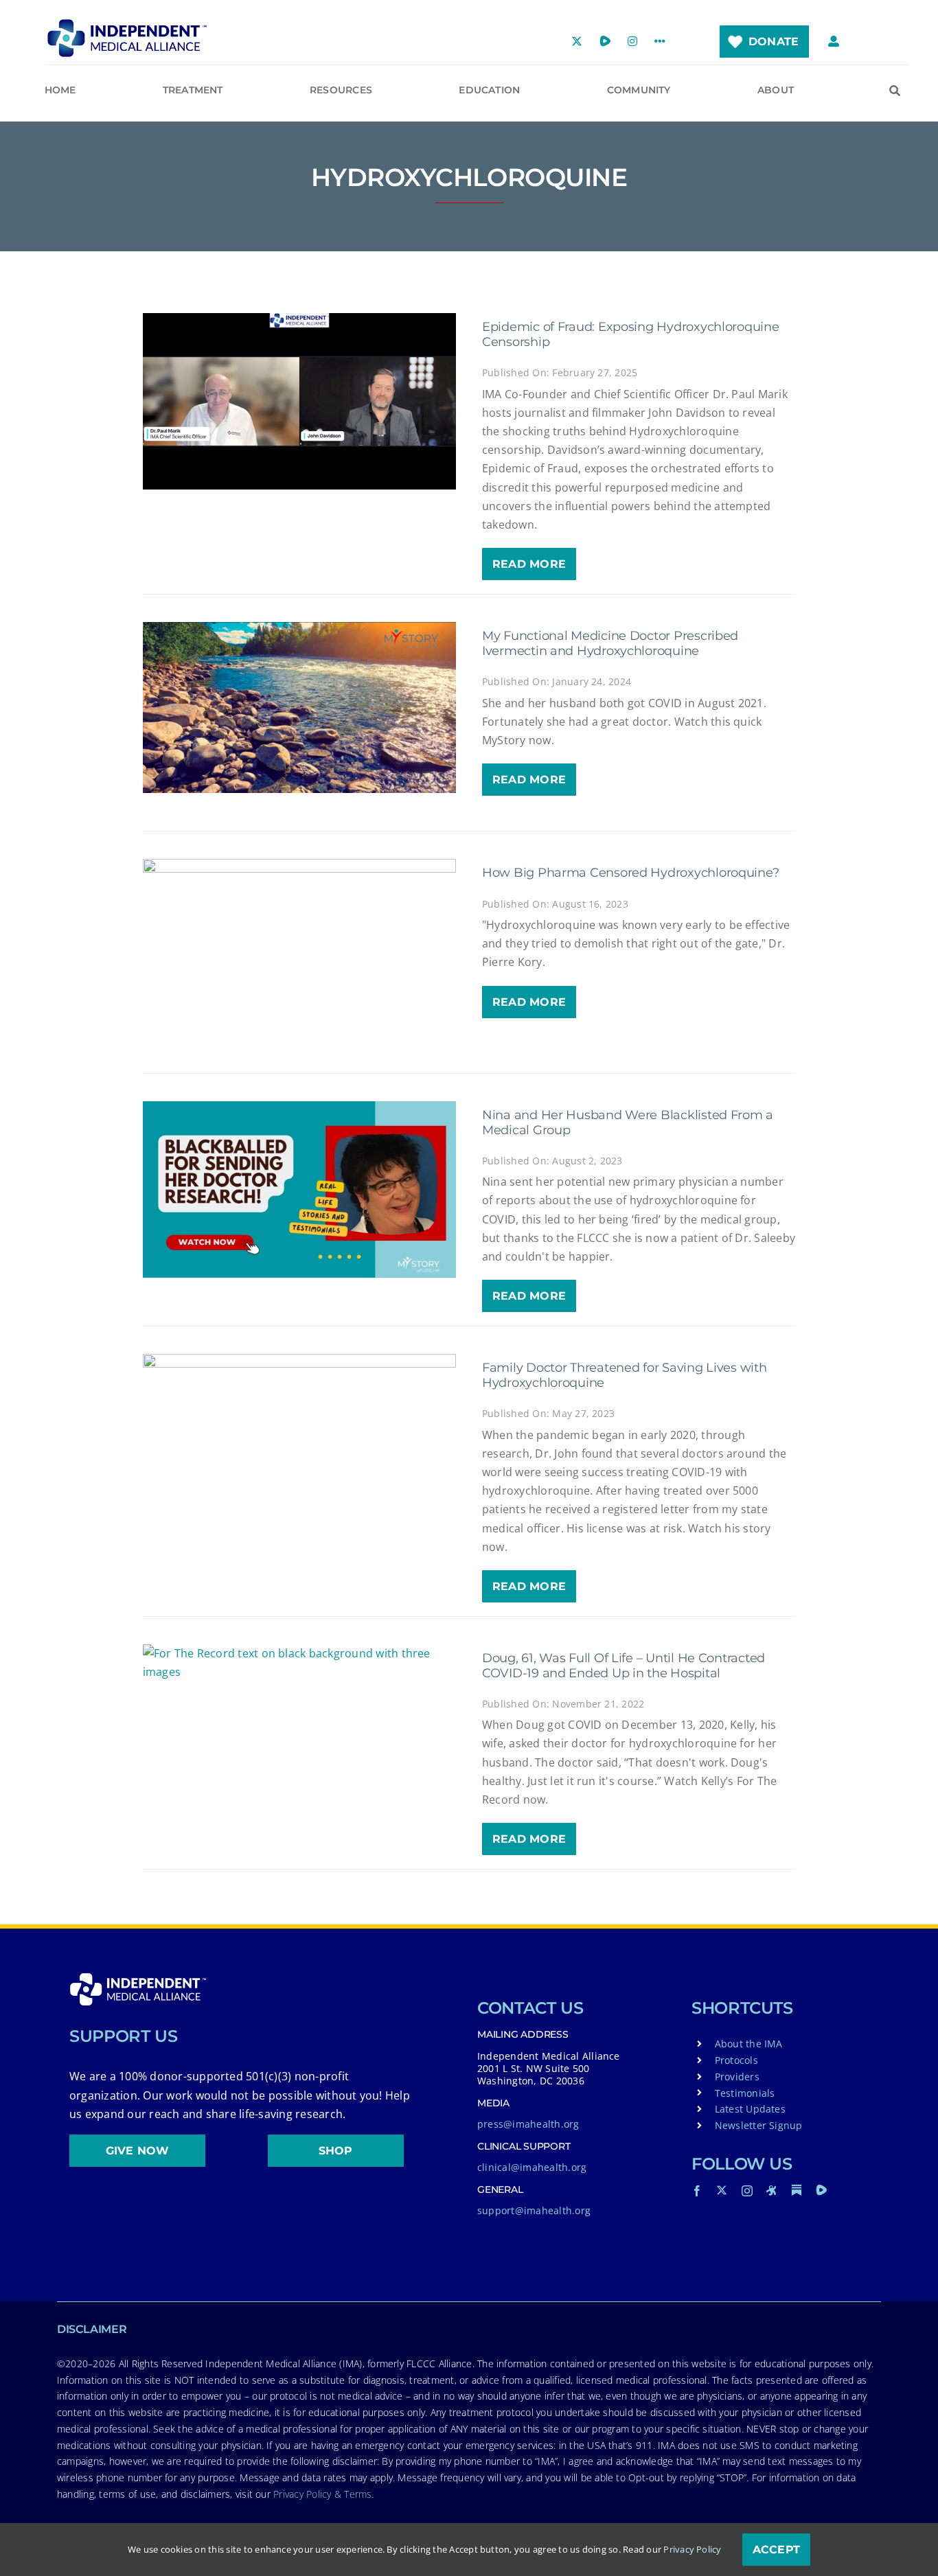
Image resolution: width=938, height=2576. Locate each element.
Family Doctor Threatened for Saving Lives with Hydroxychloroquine (625, 1375)
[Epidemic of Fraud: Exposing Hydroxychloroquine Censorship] (299, 401)
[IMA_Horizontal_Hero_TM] (127, 24)
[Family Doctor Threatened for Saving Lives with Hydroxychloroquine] (299, 1442)
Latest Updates (750, 2109)
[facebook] (697, 2191)
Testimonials (745, 2093)
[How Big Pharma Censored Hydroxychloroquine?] (299, 947)
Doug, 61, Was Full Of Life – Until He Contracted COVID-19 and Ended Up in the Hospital (624, 1666)
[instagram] (747, 2191)
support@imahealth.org (534, 2210)
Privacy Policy (692, 2549)
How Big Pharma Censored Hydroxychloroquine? (630, 873)
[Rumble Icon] (821, 2190)
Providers (737, 2077)
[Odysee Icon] (772, 2190)
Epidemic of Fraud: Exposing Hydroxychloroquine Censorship (631, 334)
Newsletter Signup (759, 2125)
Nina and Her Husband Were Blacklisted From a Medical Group (628, 1123)
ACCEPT (776, 2550)
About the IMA (749, 2044)
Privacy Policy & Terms (322, 2494)
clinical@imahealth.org (532, 2167)
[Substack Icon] (797, 2190)
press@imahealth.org (528, 2124)
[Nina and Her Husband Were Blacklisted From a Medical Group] (299, 1189)
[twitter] (722, 2190)
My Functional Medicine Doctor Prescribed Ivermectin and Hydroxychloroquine (610, 643)
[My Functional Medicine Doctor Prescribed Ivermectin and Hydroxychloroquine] (299, 708)
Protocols (736, 2060)
